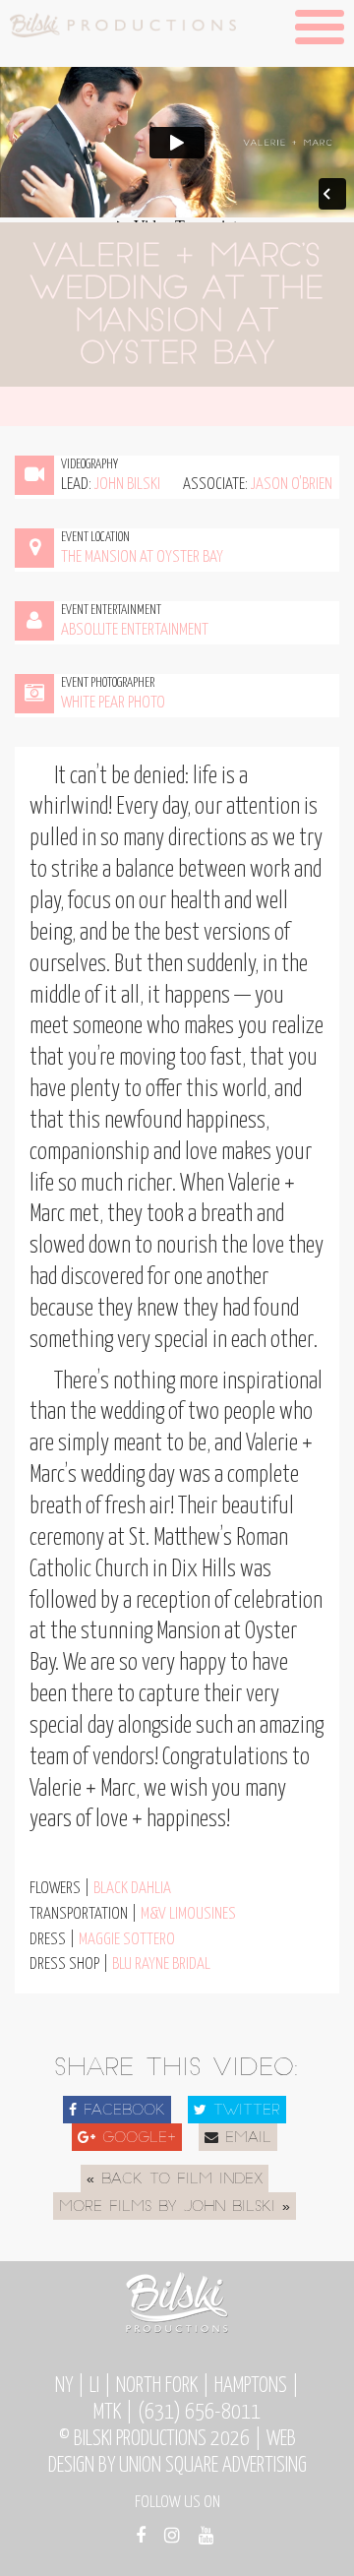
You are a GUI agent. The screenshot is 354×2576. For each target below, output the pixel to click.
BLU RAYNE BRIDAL (161, 1964)
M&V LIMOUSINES (188, 1914)
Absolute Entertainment (135, 630)
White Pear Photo (113, 703)
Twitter (243, 2111)
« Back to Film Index (175, 2180)
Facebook (121, 2111)
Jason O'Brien (292, 485)
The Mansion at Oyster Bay (142, 557)
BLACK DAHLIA (132, 1889)
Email (245, 2139)
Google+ (136, 2139)
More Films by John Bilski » (175, 2208)
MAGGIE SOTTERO (127, 1940)
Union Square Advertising (213, 2466)
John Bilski (127, 485)
